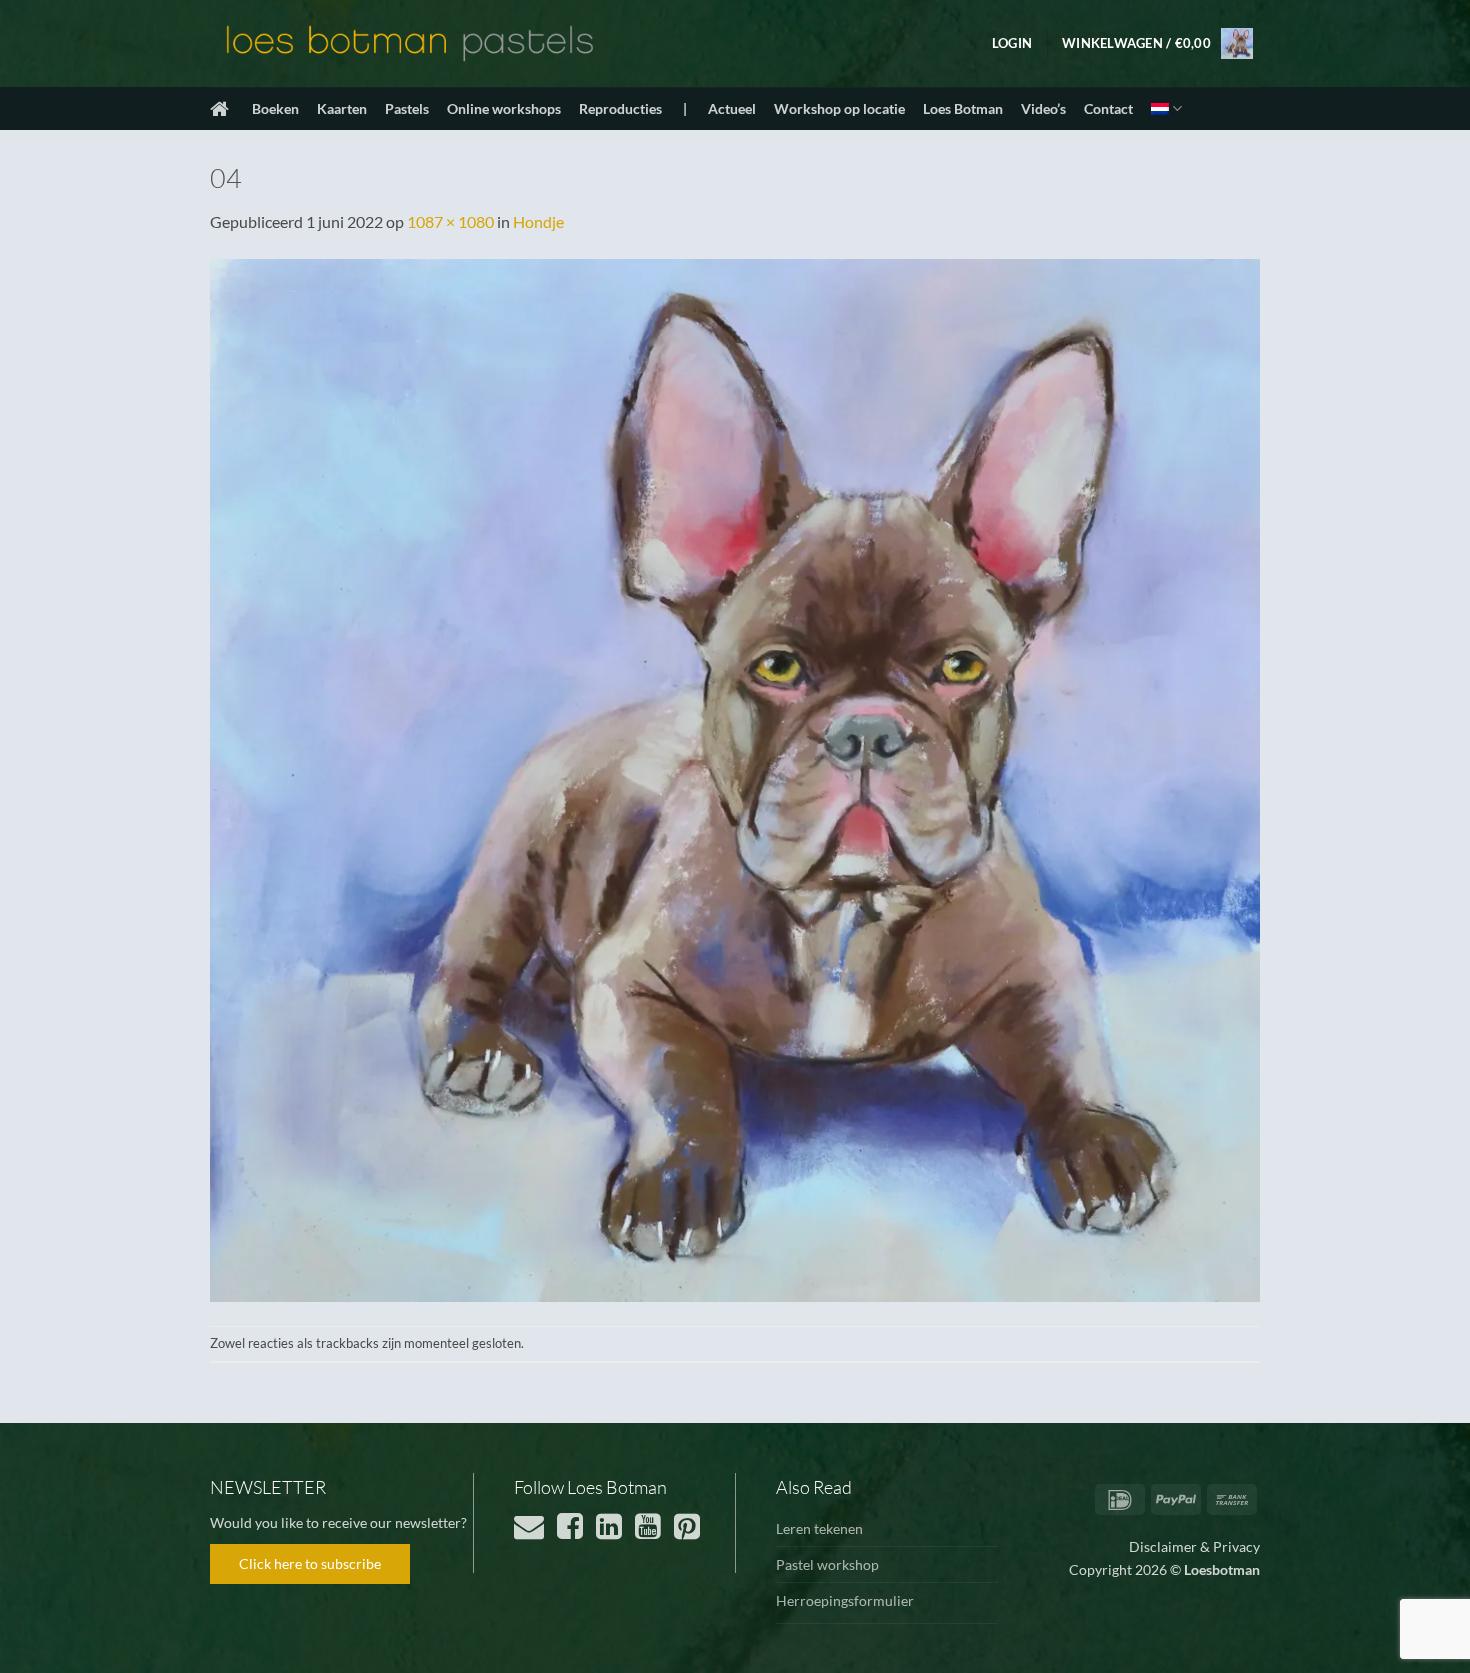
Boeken (275, 108)
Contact (1108, 108)
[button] (1012, 43)
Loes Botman (963, 108)
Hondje (538, 221)
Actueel (732, 108)
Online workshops (504, 108)
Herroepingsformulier (845, 1600)
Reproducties (620, 108)
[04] (735, 777)
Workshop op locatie (839, 108)
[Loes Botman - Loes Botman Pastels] (410, 44)
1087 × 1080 (450, 221)
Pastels (407, 108)
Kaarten (342, 108)
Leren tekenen (819, 1528)
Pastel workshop (827, 1564)
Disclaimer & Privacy (1194, 1546)
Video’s (1043, 108)
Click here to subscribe (310, 1563)
